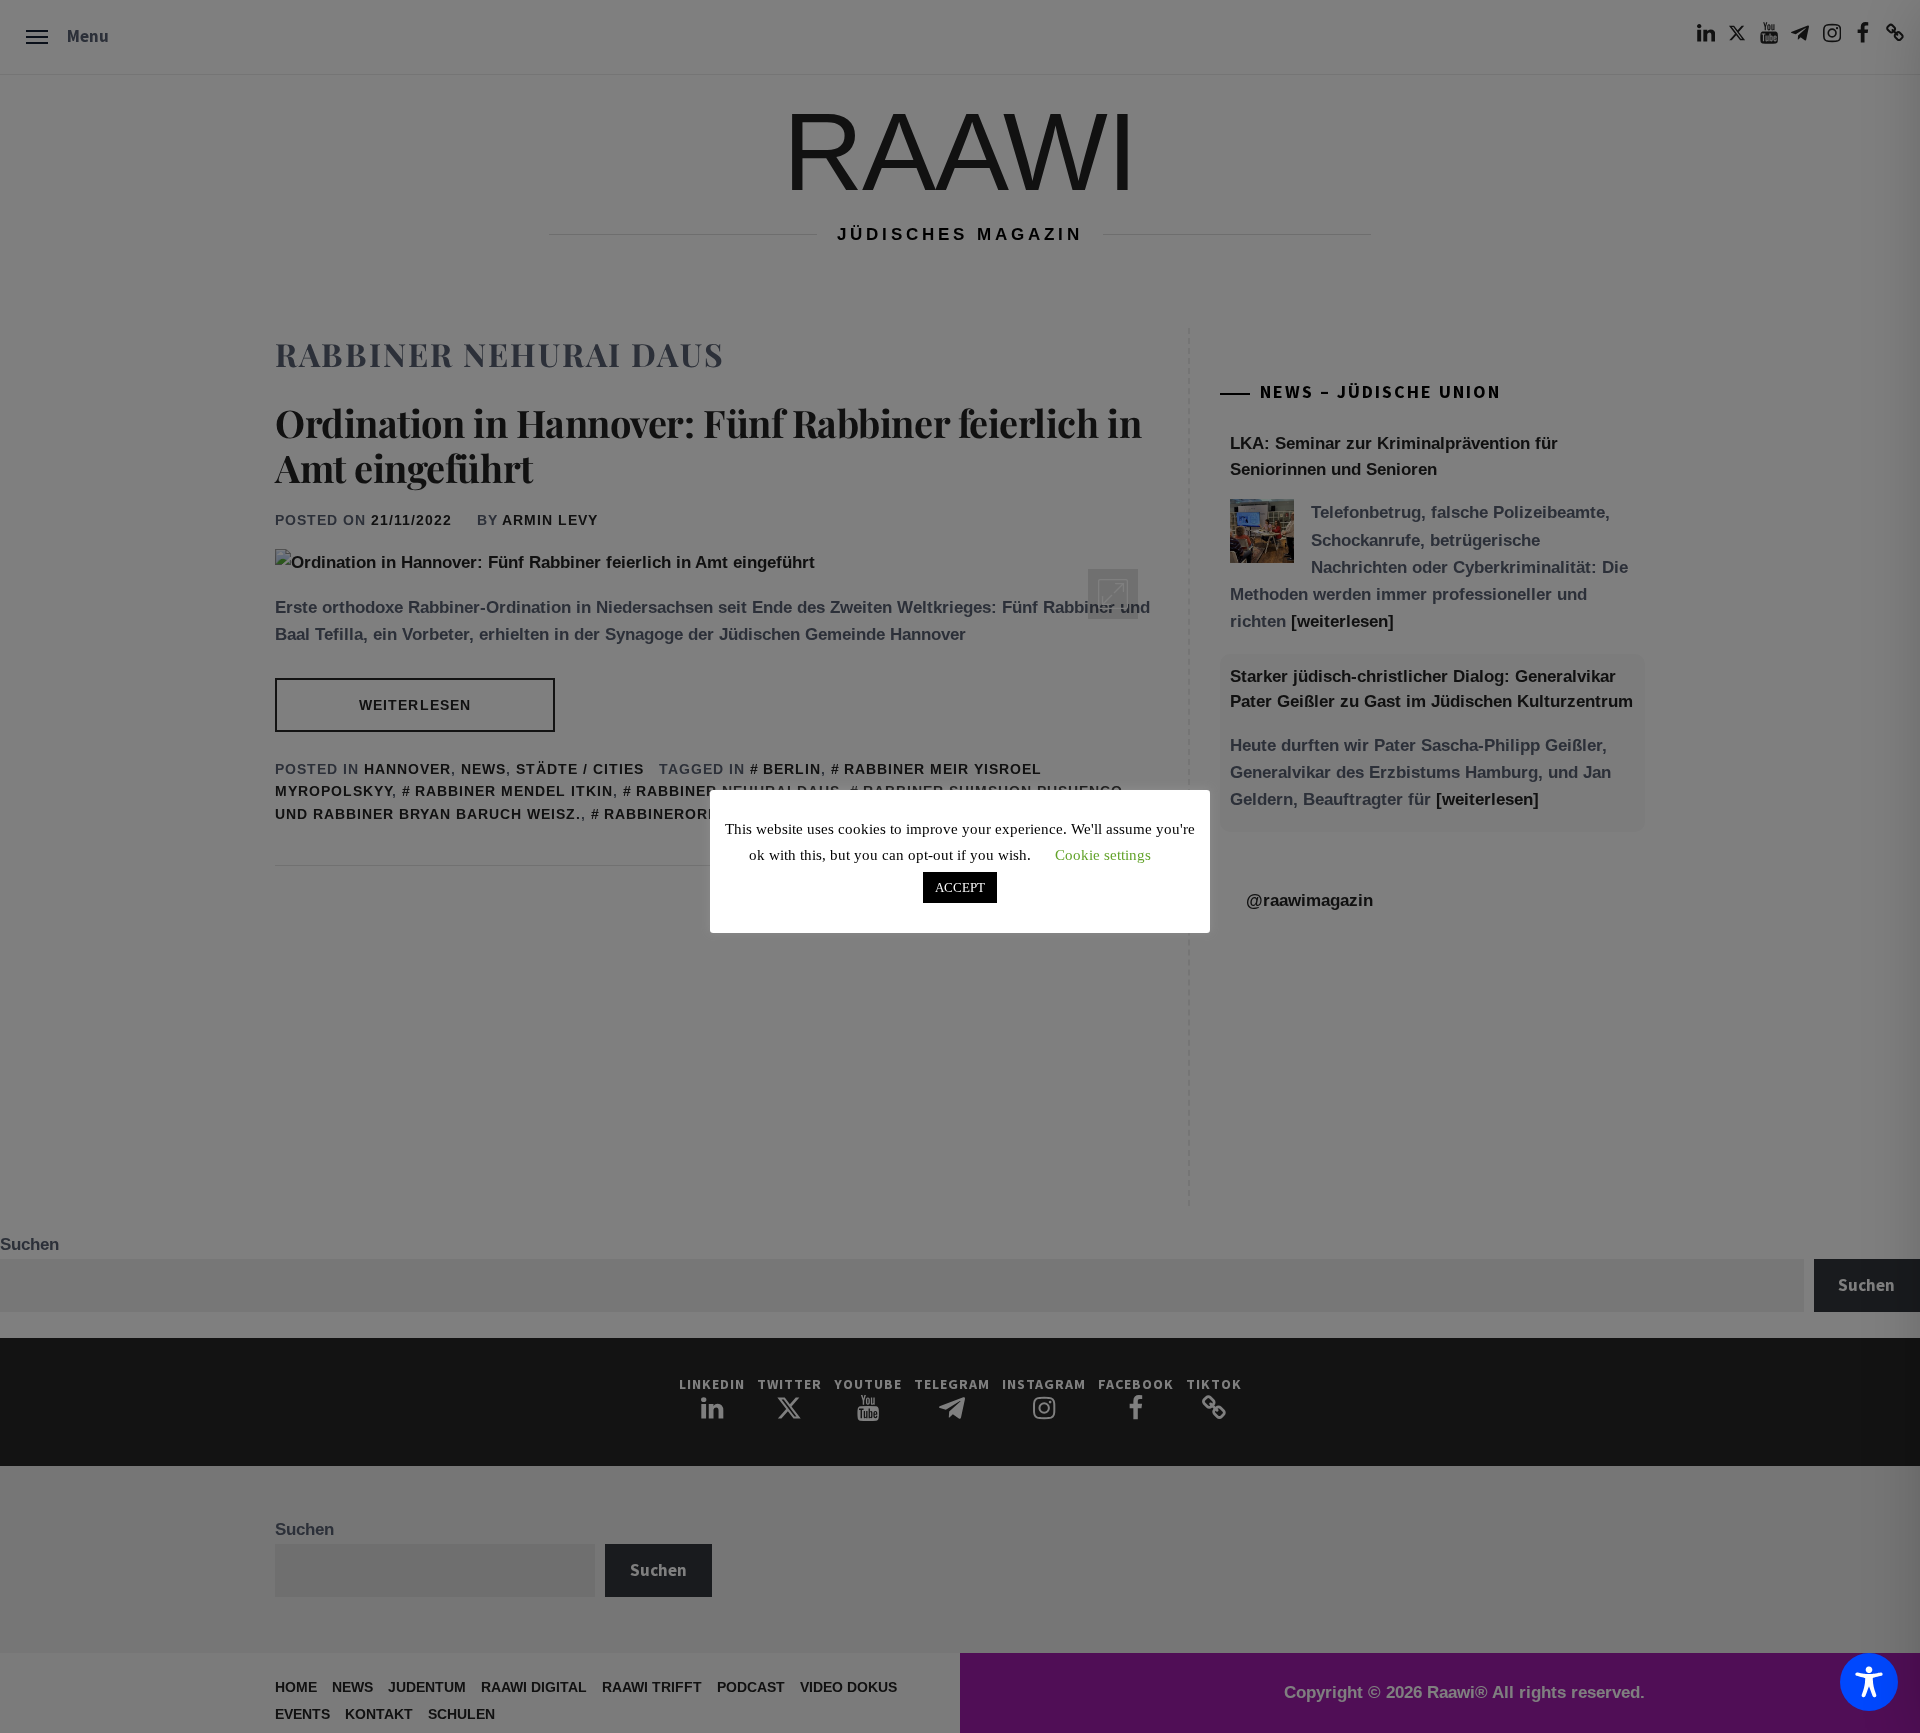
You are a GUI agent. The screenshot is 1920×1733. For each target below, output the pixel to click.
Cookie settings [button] (1103, 855)
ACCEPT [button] (960, 887)
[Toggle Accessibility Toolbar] (1869, 1682)
